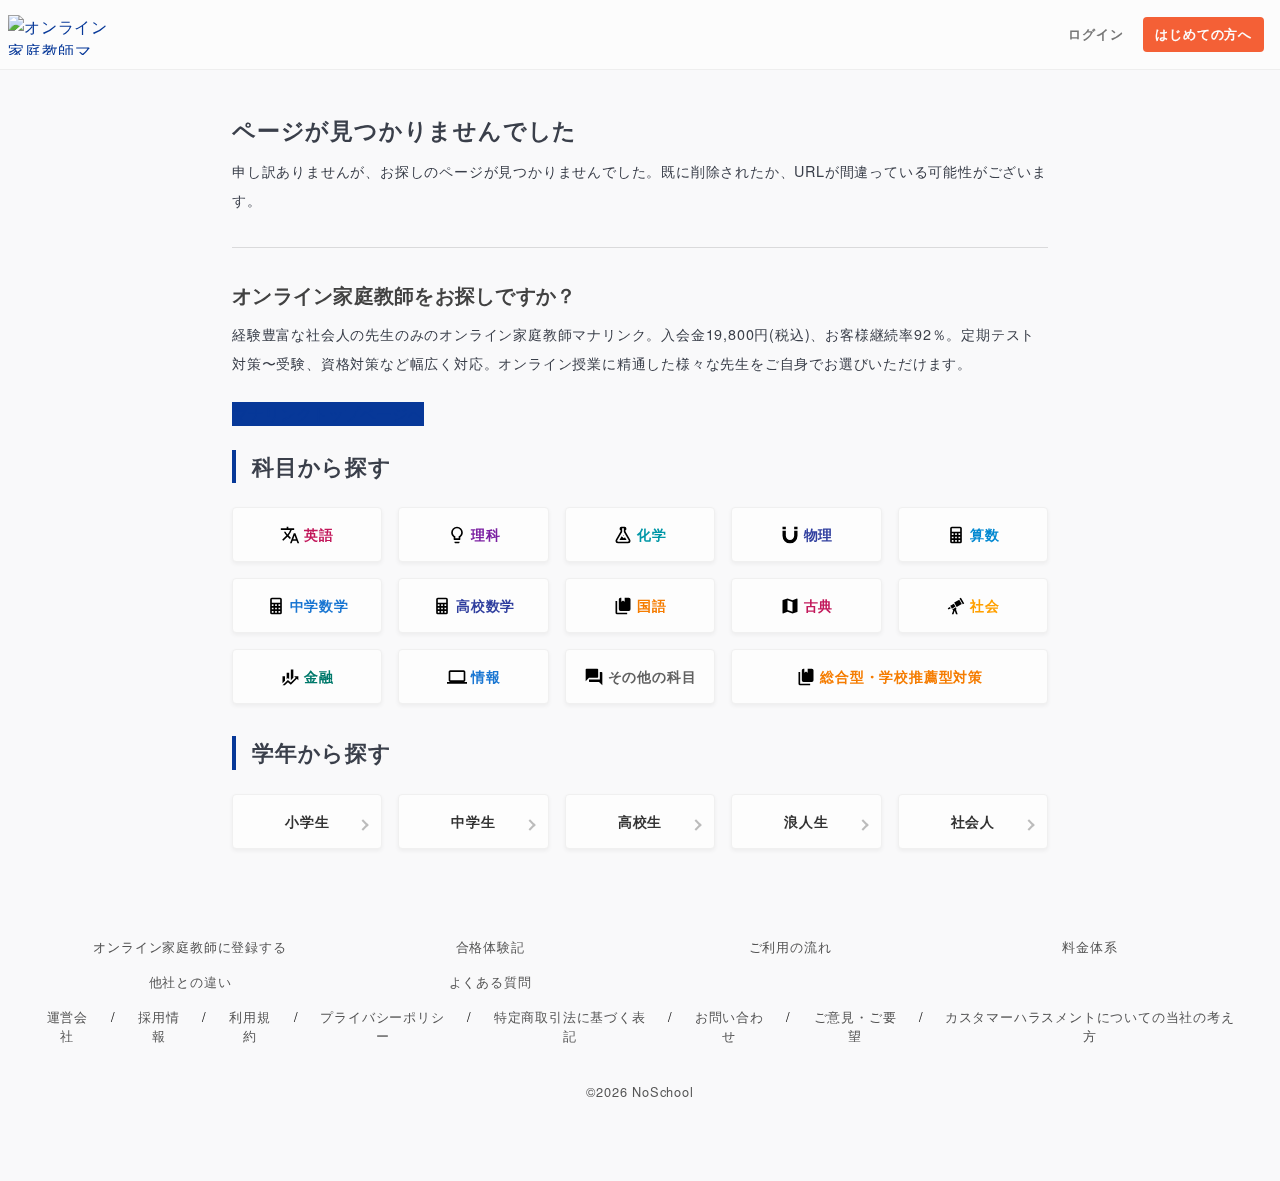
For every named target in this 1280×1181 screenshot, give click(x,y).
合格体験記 (490, 946)
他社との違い (190, 981)
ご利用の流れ (790, 946)
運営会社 (67, 1026)
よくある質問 (490, 981)
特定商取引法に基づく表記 (570, 1026)
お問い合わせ (729, 1026)
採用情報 (158, 1026)
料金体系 (1089, 946)
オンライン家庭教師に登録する (189, 946)
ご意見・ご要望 (855, 1026)
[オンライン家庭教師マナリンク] (58, 35)
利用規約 (249, 1026)
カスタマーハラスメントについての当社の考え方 (1090, 1026)
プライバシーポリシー (382, 1026)
